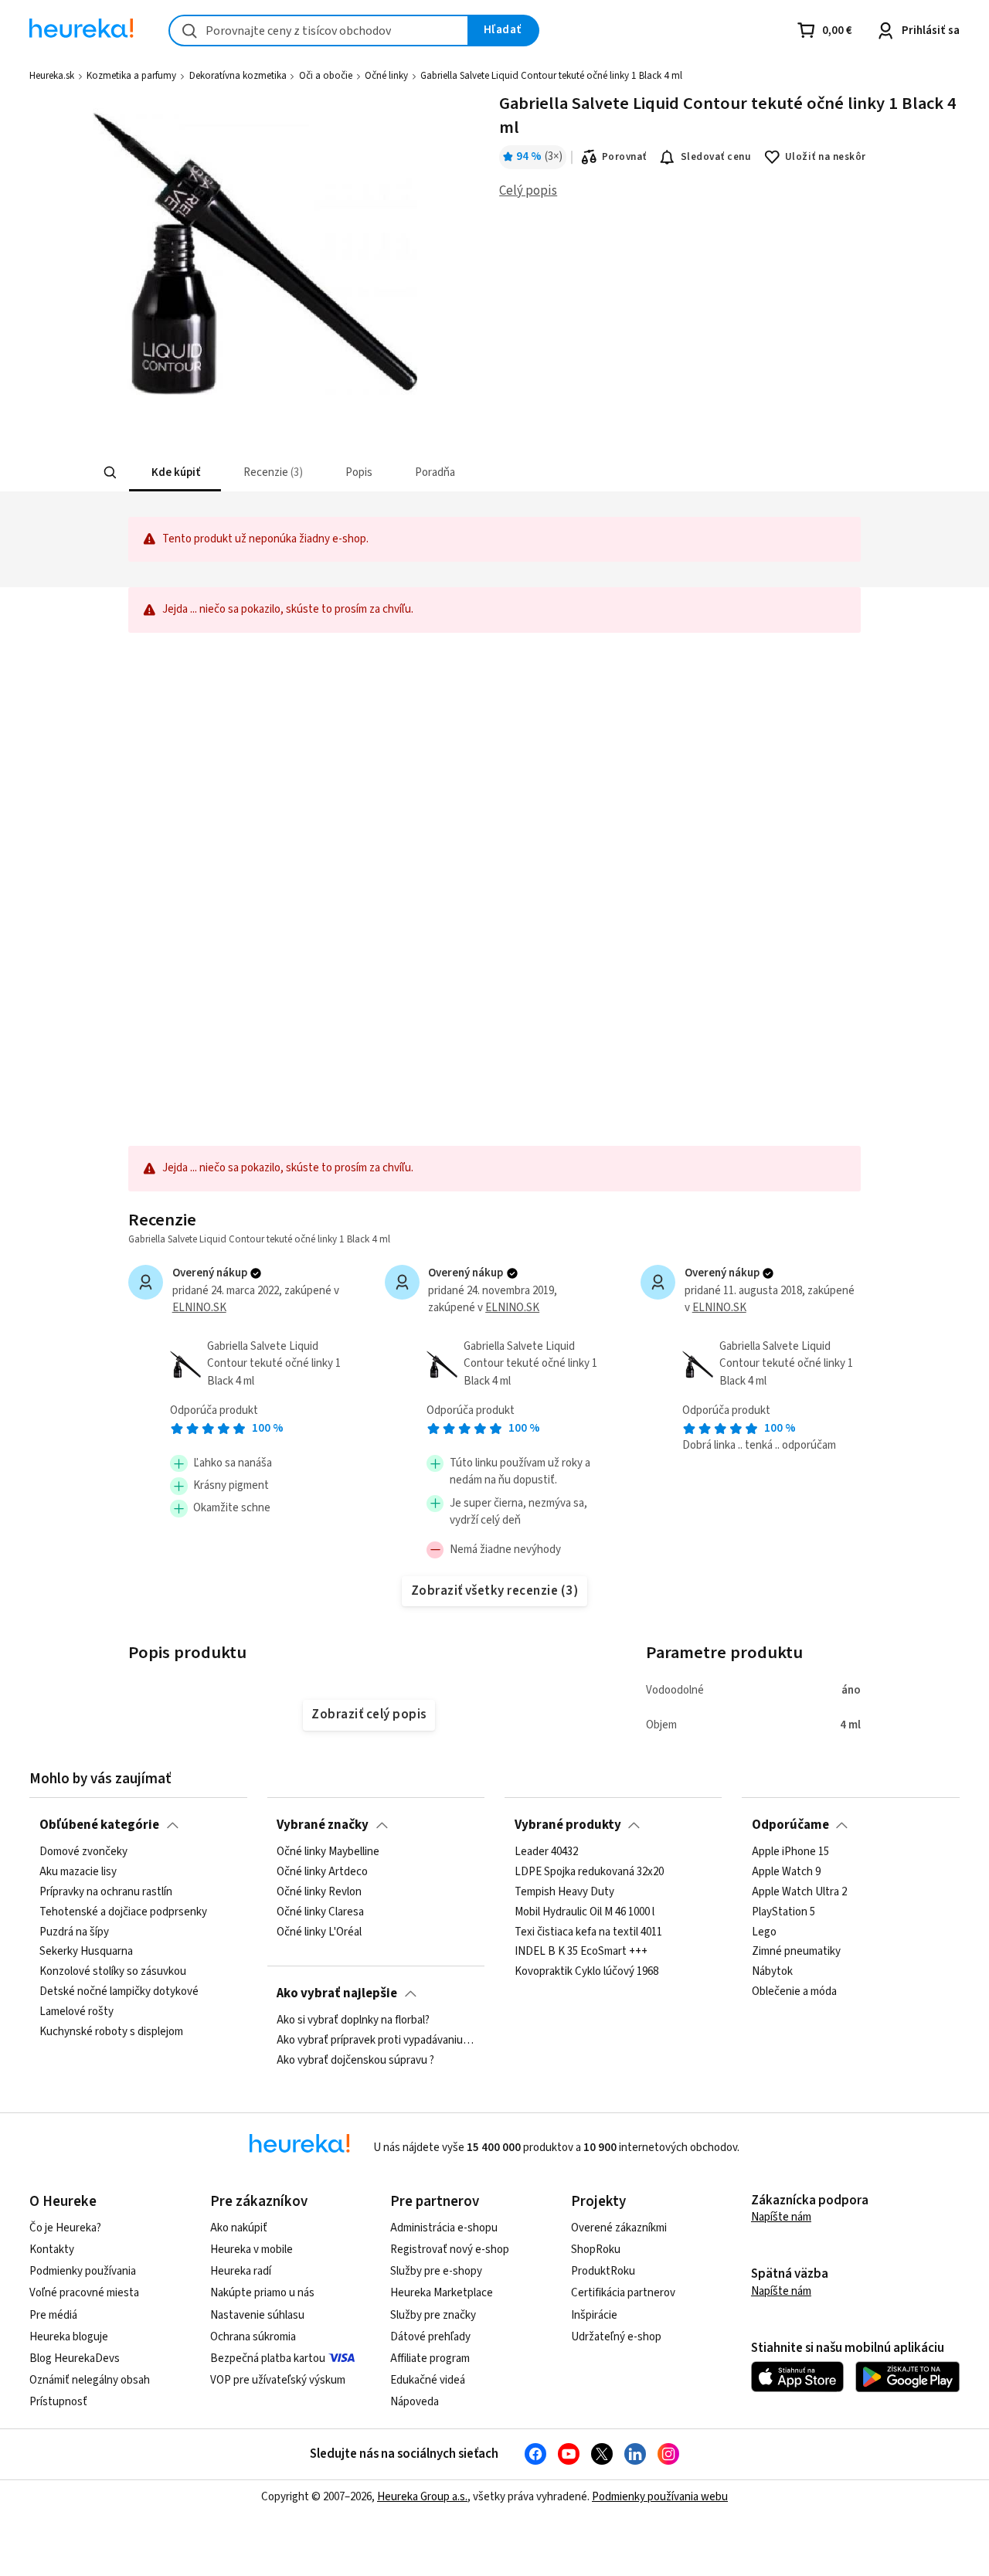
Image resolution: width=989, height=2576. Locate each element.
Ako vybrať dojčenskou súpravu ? (355, 2061)
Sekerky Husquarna (86, 1952)
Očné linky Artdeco (322, 1872)
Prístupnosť (58, 2402)
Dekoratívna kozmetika (238, 76)
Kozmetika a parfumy (131, 76)
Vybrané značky (323, 1825)
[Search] (110, 473)
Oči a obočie (326, 76)
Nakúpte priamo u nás (262, 2293)
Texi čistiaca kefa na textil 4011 (588, 1932)
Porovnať (624, 157)
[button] (174, 472)
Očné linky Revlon (319, 1892)
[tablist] (381, 472)
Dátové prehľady (430, 2337)
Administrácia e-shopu (444, 2228)
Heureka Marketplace (442, 2293)
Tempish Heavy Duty (564, 1892)
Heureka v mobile (251, 2250)
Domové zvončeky (83, 1852)
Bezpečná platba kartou (268, 2359)
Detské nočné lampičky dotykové (119, 1992)
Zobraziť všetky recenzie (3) (495, 1591)
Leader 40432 (546, 1852)
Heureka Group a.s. (422, 2497)
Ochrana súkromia (253, 2337)
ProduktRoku (603, 2271)
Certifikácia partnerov (623, 2293)
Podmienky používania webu (660, 2497)
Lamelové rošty (76, 2012)
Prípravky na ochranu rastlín (106, 1892)
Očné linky (386, 76)
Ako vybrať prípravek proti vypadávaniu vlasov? (376, 2041)
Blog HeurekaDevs (75, 2359)
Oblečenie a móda (794, 1992)
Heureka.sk (52, 76)
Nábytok (772, 1972)
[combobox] (319, 31)
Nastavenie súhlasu (257, 2315)
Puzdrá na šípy (74, 1932)
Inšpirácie (594, 2315)
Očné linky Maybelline (328, 1852)
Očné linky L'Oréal (319, 1932)
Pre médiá (53, 2315)
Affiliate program (430, 2359)
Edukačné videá (428, 2380)
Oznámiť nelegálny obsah (90, 2380)
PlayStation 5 (783, 1912)
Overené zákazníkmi (619, 2228)
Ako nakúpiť (239, 2228)
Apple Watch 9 (786, 1872)
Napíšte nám (781, 2217)
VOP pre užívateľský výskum (278, 2380)
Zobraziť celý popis (369, 1715)
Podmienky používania (83, 2271)
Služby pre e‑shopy (436, 2271)
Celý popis (528, 191)
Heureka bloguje (69, 2337)
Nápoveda (415, 2402)
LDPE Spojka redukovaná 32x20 (589, 1872)
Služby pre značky (433, 2315)
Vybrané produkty (568, 1825)
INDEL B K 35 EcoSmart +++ (581, 1952)
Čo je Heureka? (65, 2228)
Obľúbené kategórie (99, 1825)
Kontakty (52, 2250)
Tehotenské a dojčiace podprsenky (123, 1912)
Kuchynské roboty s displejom (111, 2032)
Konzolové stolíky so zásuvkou (113, 1972)
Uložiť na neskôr (826, 157)
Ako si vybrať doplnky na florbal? (353, 2020)
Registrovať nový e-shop (450, 2250)
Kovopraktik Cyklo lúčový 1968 (586, 1972)
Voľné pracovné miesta (84, 2293)
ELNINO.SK (199, 1308)
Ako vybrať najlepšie (337, 1993)
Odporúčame (790, 1825)
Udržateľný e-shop (616, 2337)
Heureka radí (241, 2271)
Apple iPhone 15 (790, 1852)
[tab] (174, 472)
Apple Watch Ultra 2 (799, 1892)
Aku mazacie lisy (78, 1872)
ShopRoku (596, 2250)
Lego (764, 1932)
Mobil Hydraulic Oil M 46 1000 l (585, 1912)
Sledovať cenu (716, 157)
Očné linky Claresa (320, 1912)
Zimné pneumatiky (796, 1952)
